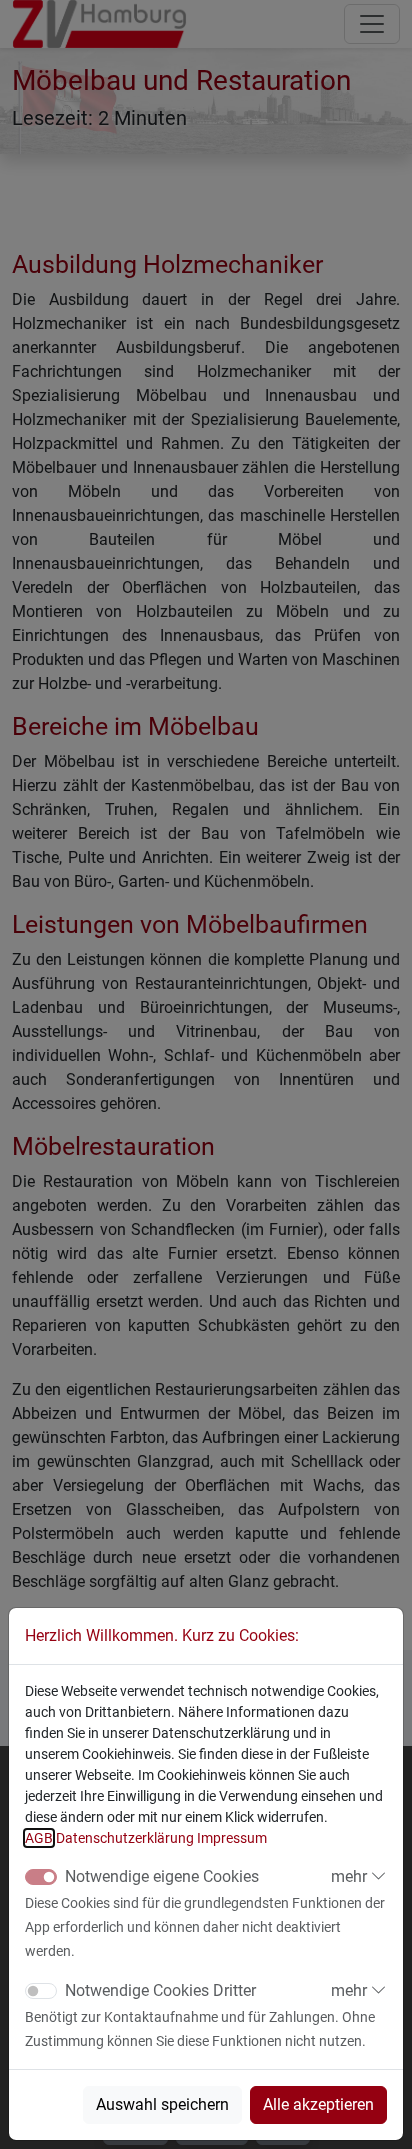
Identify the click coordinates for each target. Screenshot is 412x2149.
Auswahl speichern (162, 2104)
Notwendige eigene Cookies (162, 1876)
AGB (39, 1838)
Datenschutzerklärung (125, 1838)
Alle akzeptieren (318, 2104)
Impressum (232, 1838)
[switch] (41, 1991)
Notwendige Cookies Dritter (160, 1990)
